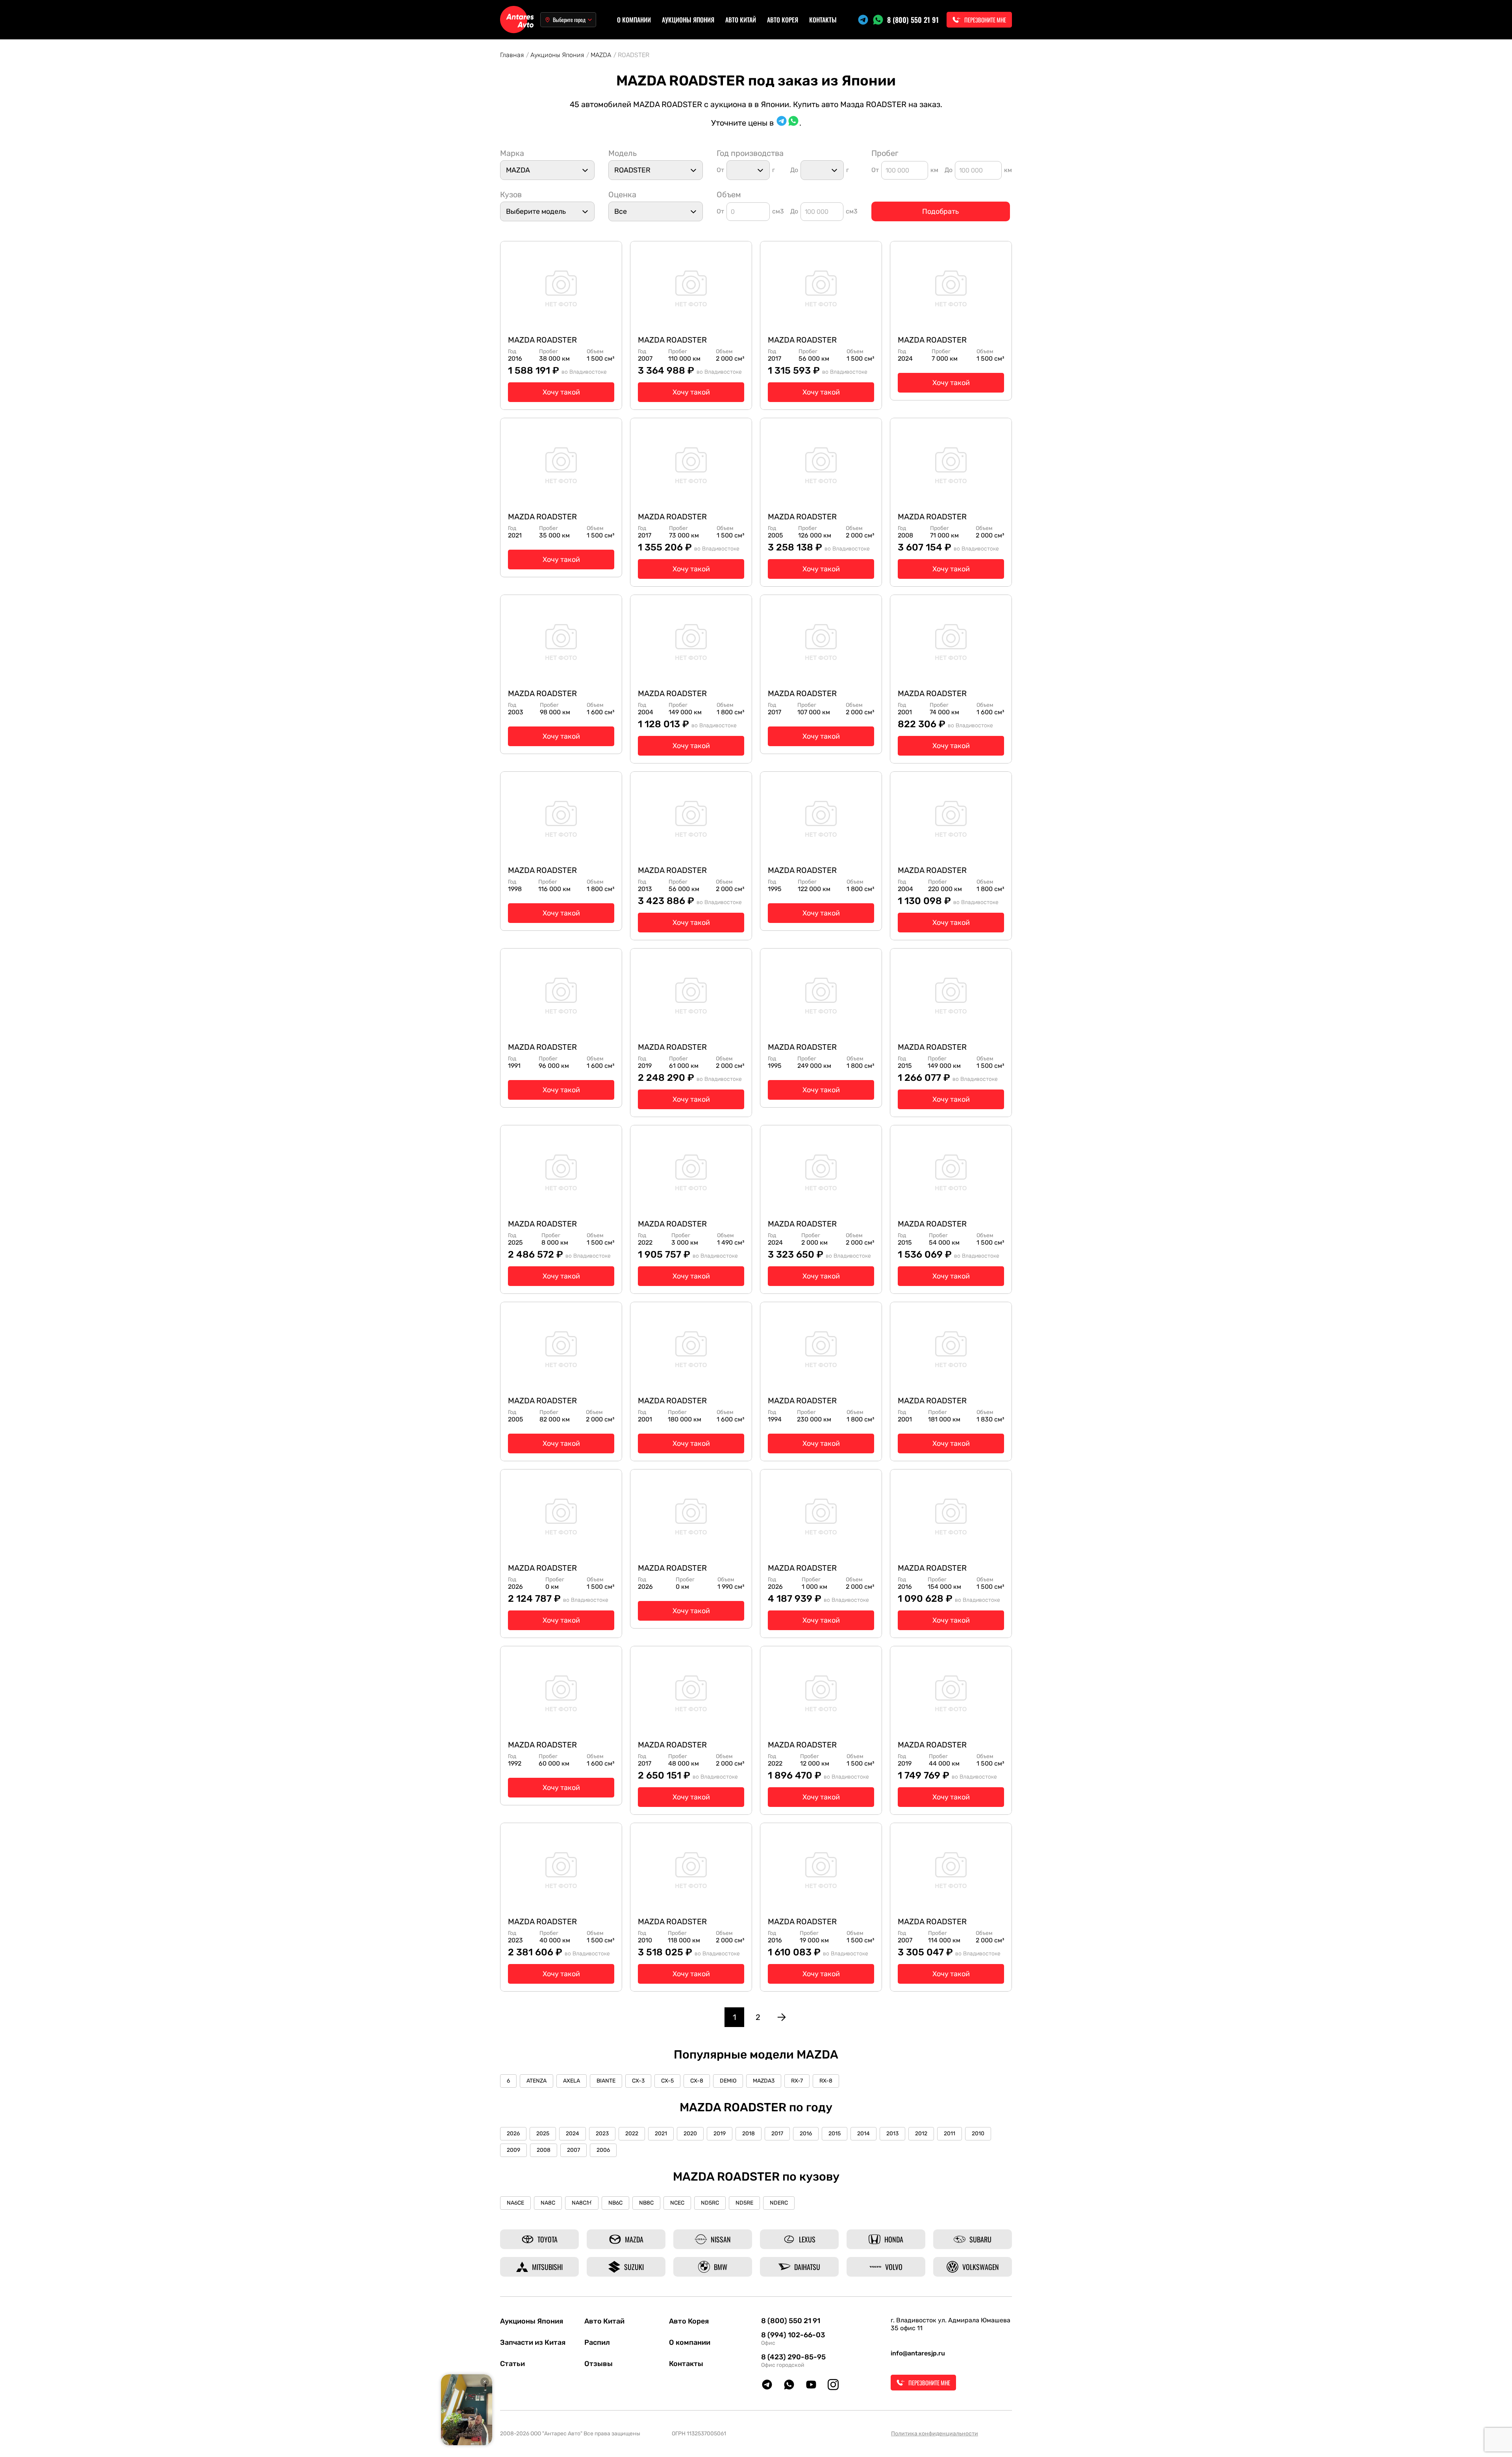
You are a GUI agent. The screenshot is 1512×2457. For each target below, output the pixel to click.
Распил (597, 2342)
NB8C (646, 2203)
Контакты (823, 20)
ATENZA (536, 2081)
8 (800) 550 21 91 (913, 20)
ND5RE (744, 2203)
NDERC (779, 2203)
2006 (603, 2150)
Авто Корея (783, 20)
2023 (602, 2134)
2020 (690, 2134)
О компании (634, 20)
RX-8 (826, 2081)
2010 (978, 2134)
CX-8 (697, 2081)
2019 (720, 2134)
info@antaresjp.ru (918, 2353)
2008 (544, 2150)
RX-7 (797, 2081)
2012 (921, 2134)
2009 (513, 2150)
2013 (892, 2134)
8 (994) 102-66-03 (793, 2335)
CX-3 (638, 2081)
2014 (863, 2134)
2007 (573, 2150)
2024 (573, 2134)
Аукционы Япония (688, 20)
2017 (777, 2134)
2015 (835, 2134)
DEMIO (728, 2081)
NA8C (548, 2203)
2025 (543, 2134)
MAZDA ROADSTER (542, 340)
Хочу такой (561, 392)
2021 (661, 2134)
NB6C (615, 2203)
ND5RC (710, 2203)
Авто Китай (741, 20)
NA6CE (515, 2203)
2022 (632, 2134)
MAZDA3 (764, 2081)
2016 (806, 2134)
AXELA (572, 2081)
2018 (749, 2134)
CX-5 (667, 2081)
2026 (513, 2134)
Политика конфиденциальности (935, 2434)
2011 (950, 2134)
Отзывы (598, 2364)
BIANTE (606, 2081)
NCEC (677, 2203)
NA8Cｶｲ (582, 2203)
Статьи (512, 2364)
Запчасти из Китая (533, 2342)
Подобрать (940, 211)
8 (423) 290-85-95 (793, 2357)
